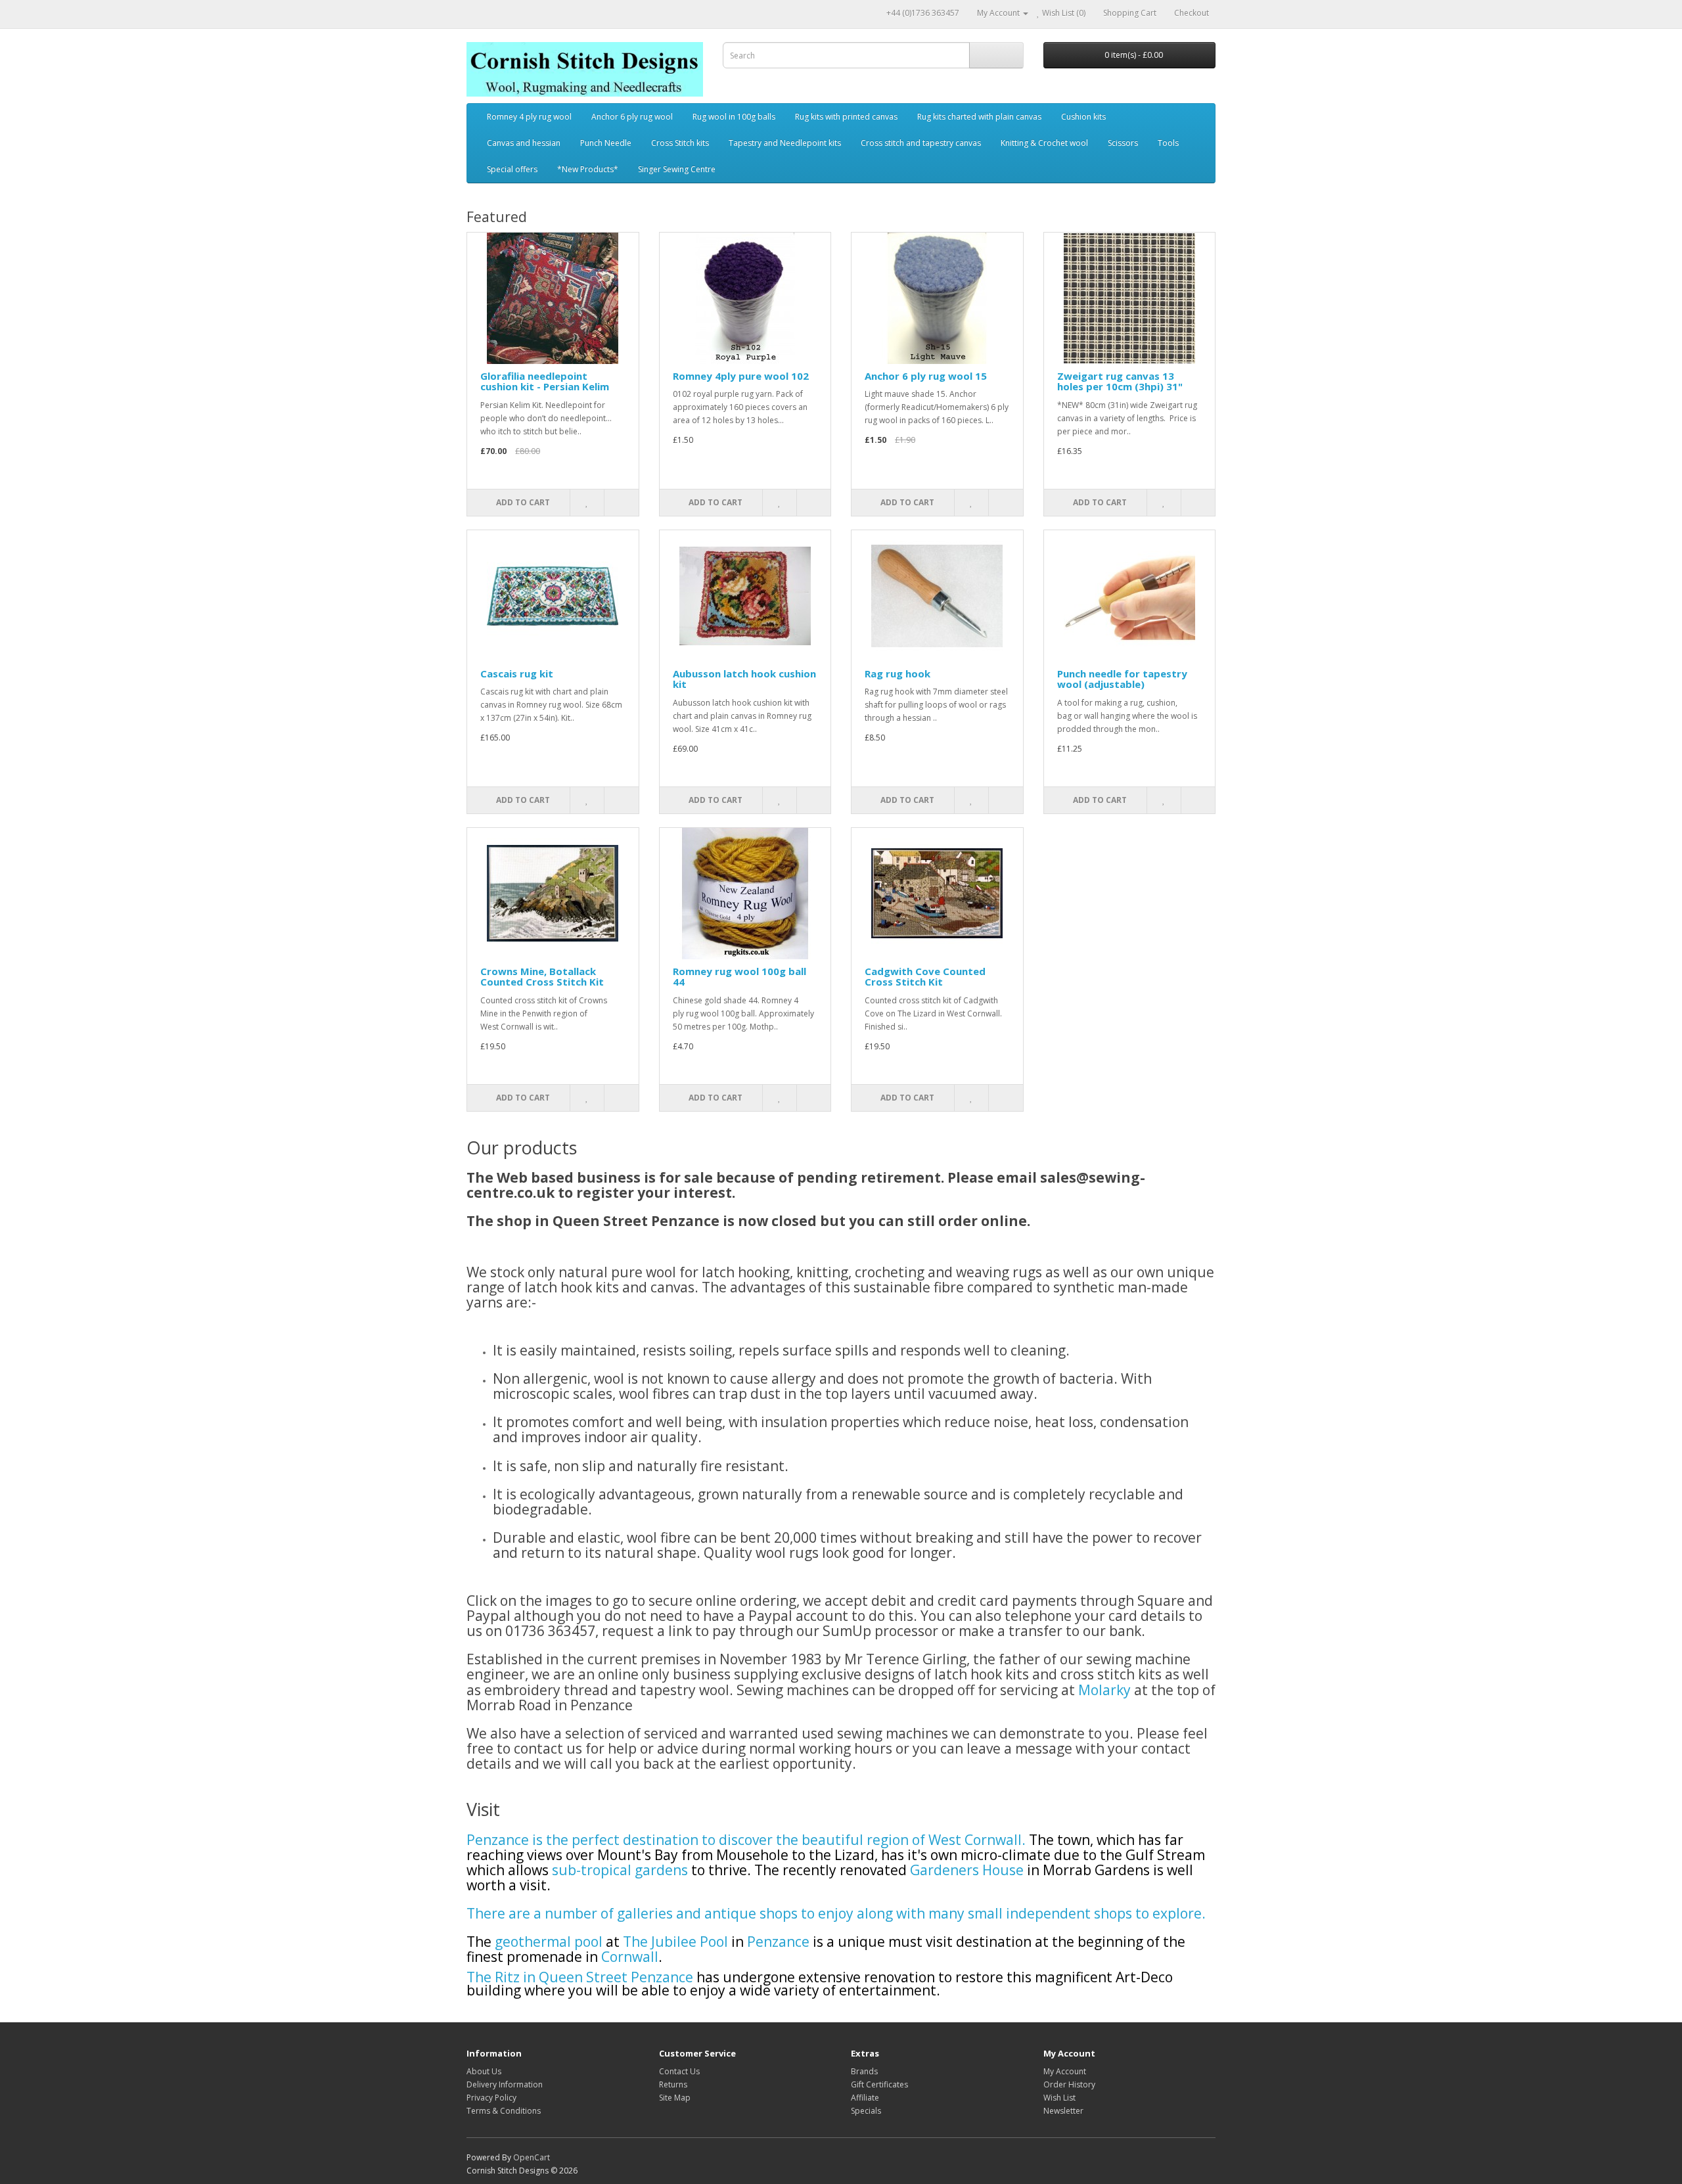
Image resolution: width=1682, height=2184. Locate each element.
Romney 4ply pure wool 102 (741, 376)
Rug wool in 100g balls (734, 117)
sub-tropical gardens (620, 1870)
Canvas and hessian (524, 143)
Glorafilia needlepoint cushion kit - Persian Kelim (545, 381)
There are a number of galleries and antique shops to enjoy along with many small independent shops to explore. (836, 1913)
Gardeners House (967, 1870)
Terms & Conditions (504, 2111)
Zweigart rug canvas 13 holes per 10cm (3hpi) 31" (1120, 381)
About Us (484, 2071)
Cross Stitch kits (680, 143)
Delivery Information (505, 2084)
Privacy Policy (491, 2098)
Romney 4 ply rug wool (529, 117)
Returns (673, 2084)
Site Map (675, 2098)
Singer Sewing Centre (677, 169)
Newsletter (1063, 2111)
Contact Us (679, 2071)
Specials (866, 2111)
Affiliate (865, 2098)
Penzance (778, 1942)
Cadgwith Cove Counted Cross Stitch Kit (925, 977)
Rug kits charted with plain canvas (979, 117)
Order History (1069, 2084)
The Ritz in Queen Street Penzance (580, 1977)
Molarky (1104, 1690)
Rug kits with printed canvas (846, 117)
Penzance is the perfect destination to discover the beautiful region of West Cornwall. (748, 1840)
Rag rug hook (898, 673)
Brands (864, 2071)
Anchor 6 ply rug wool (632, 117)
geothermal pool (550, 1942)
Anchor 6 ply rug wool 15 (926, 376)
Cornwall (630, 1957)
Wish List (1059, 2098)
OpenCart (532, 2157)
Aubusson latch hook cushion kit (744, 679)
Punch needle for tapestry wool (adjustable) (1122, 679)
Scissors (1123, 143)
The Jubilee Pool (677, 1942)
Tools (1168, 143)
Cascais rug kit (517, 673)
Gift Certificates (879, 2084)
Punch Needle (606, 143)
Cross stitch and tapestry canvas (921, 143)
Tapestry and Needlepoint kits (785, 143)
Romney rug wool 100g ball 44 (739, 977)
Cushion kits (1083, 117)
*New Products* (588, 169)
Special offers (512, 169)
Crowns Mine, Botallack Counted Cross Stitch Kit (542, 977)
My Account (1065, 2071)
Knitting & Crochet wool (1044, 143)
